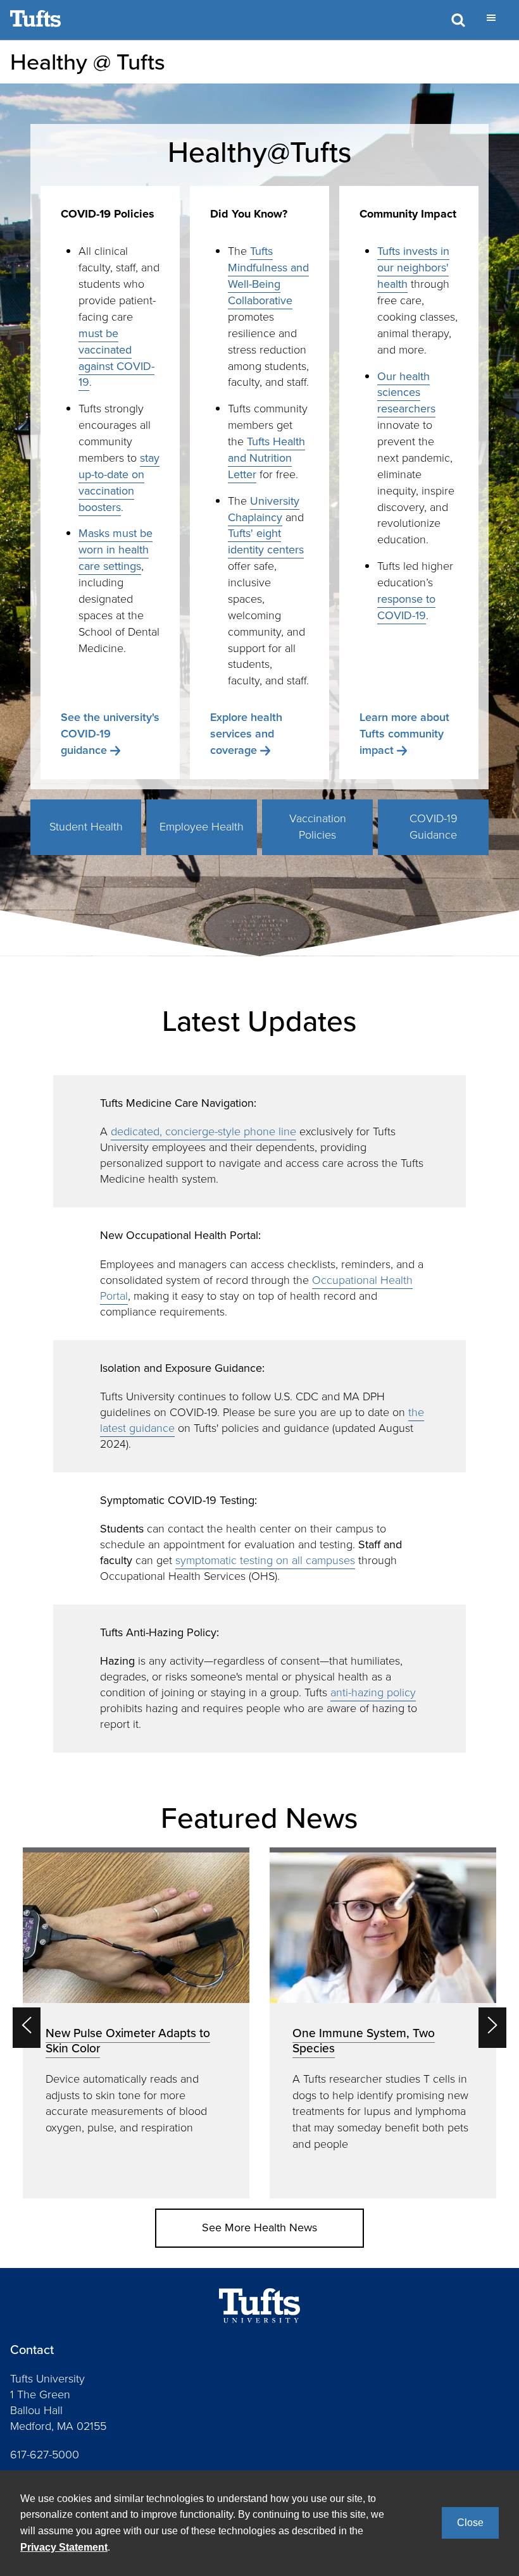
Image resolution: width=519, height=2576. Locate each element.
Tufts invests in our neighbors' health (413, 268)
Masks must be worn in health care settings (116, 550)
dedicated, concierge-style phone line (203, 1131)
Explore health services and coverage (246, 734)
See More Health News (259, 2228)
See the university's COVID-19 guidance (110, 734)
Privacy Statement (64, 2547)
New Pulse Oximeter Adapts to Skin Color (128, 2041)
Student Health (86, 827)
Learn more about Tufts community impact (404, 734)
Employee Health (202, 827)
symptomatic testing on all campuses (265, 1560)
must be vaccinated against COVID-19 (116, 358)
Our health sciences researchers (406, 393)
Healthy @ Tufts (88, 62)
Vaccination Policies (318, 827)
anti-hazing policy (373, 1692)
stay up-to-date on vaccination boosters (119, 483)
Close (470, 2523)
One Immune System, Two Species (364, 2041)
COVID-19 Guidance (434, 827)
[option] (136, 2023)
